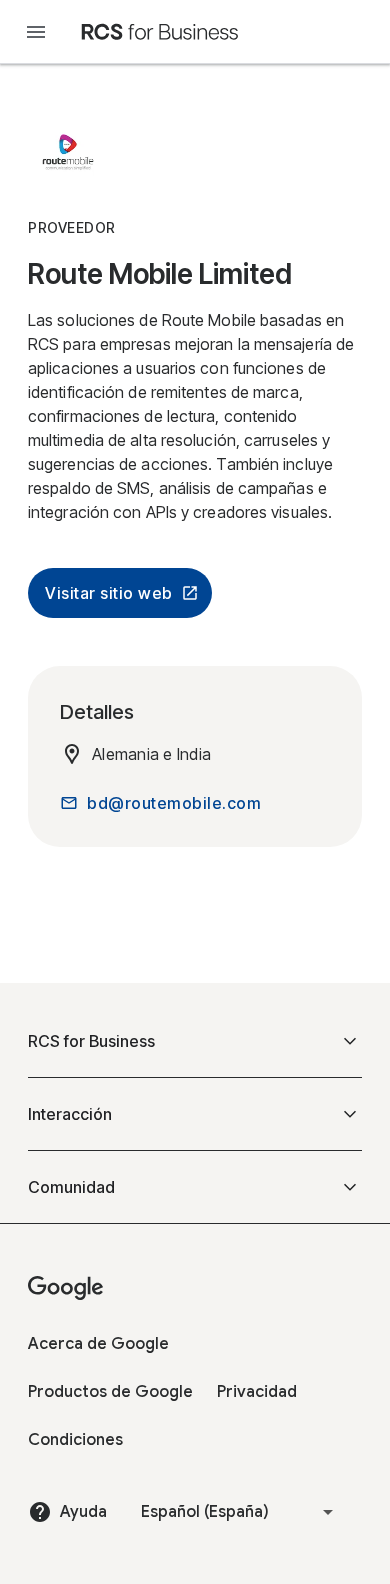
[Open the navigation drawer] (36, 32)
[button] (195, 1041)
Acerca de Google (98, 1344)
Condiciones (75, 1440)
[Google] (160, 32)
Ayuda (83, 1512)
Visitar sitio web (109, 593)
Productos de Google (110, 1392)
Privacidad (257, 1392)
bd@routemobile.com (174, 803)
